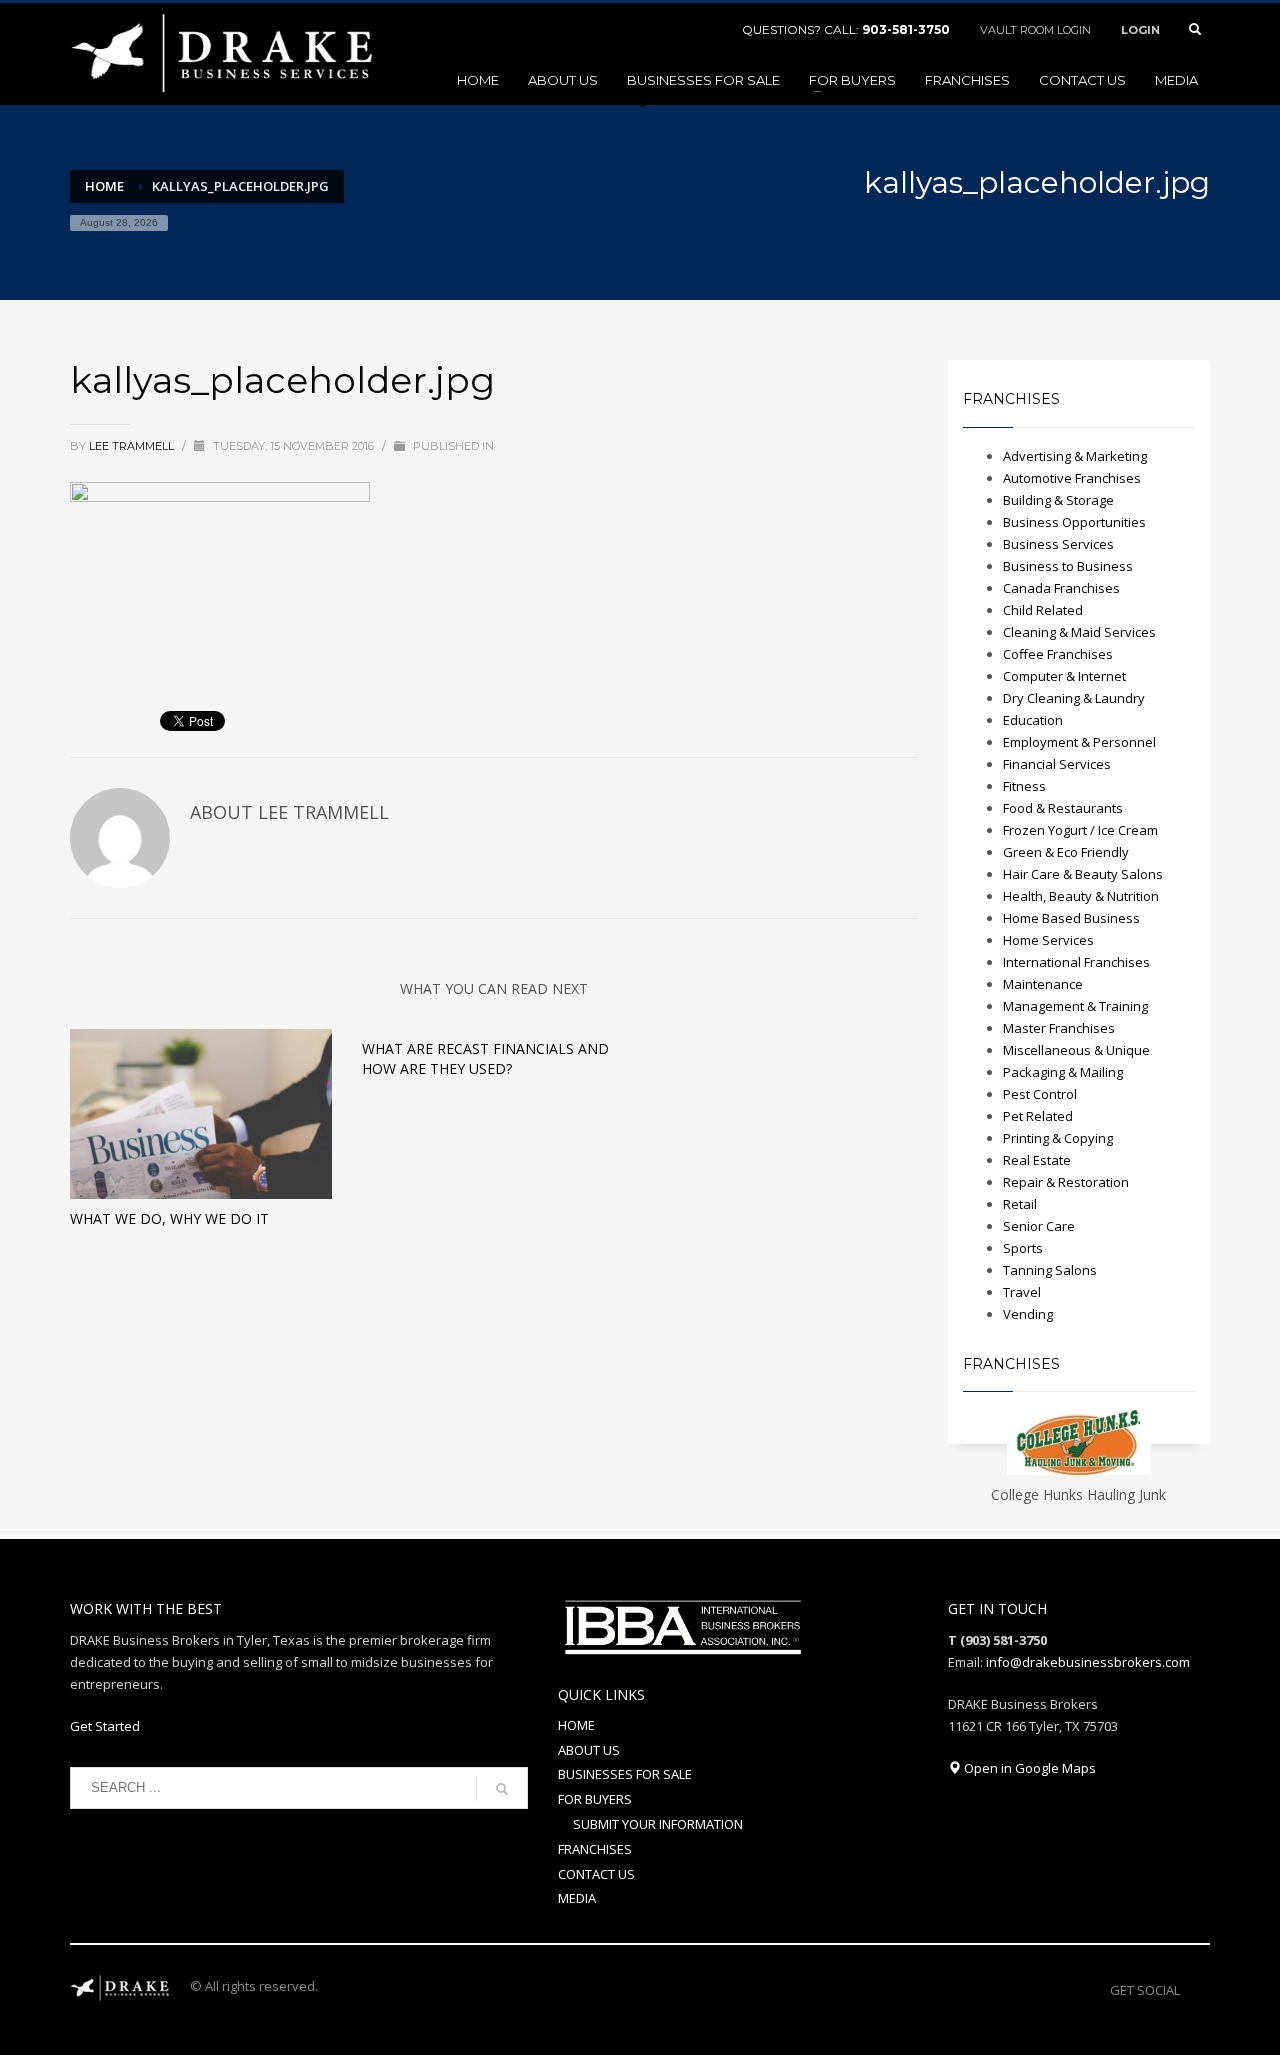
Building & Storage (1058, 500)
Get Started (105, 1726)
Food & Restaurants (1063, 808)
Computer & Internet (1064, 676)
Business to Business (1068, 566)
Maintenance (1043, 984)
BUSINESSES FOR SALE (625, 1774)
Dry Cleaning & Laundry (1074, 698)
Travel (1022, 1292)
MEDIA (577, 1898)
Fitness (1024, 786)
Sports (1023, 1248)
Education (1033, 720)
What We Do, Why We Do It (169, 1218)
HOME (576, 1725)
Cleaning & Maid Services (1079, 632)
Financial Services (1057, 764)
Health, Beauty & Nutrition (1081, 896)
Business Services (1058, 544)
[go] (502, 1789)
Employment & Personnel (1079, 742)
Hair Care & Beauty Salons (1083, 874)
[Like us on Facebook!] (1195, 1990)
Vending (1028, 1314)
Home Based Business (1071, 918)
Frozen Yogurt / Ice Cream (1080, 830)
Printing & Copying (1058, 1138)
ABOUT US (589, 1750)
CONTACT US (596, 1874)
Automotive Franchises (1072, 478)
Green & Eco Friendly (1066, 852)
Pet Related (1038, 1116)
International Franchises (1076, 962)
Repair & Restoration (1066, 1182)
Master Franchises (1059, 1028)
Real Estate (1037, 1160)
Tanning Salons (1050, 1270)
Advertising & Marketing (1075, 456)
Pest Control (1040, 1094)
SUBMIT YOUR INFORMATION (658, 1824)
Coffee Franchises (1058, 654)
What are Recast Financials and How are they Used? (485, 1058)
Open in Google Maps (1028, 1768)
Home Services (1048, 940)
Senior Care (1039, 1226)
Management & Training (1075, 1006)
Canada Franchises (1061, 588)
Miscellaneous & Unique (1076, 1050)
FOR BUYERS (595, 1799)
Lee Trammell (133, 446)
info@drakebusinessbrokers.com (1088, 1662)
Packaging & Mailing (1063, 1072)
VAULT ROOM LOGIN (1035, 30)
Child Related (1043, 610)
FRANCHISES (595, 1849)
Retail (1020, 1204)
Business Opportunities (1074, 522)
